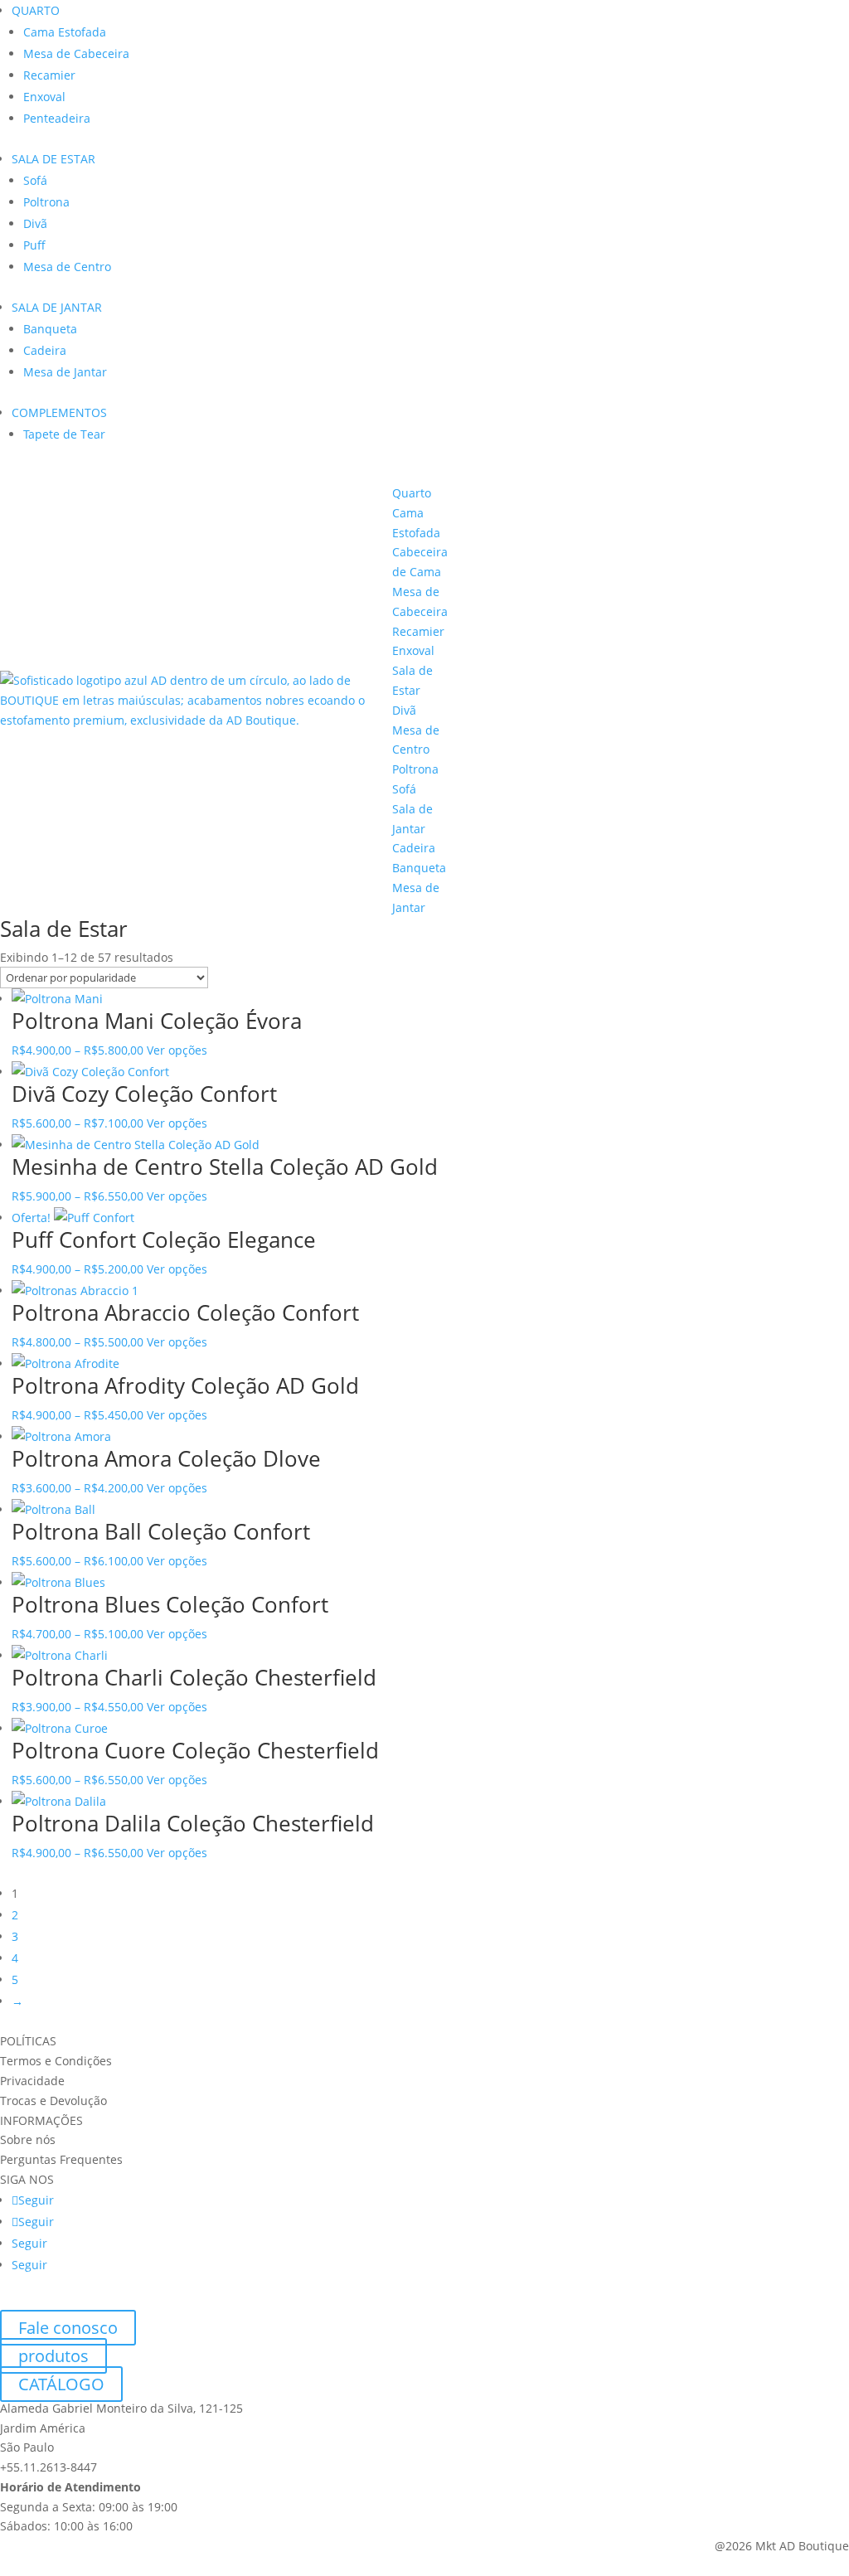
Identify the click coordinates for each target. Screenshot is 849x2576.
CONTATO (811, 686)
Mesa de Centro (67, 267)
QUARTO (36, 10)
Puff (34, 245)
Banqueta (50, 329)
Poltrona (46, 202)
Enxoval (44, 97)
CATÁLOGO (711, 686)
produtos (53, 2356)
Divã (35, 223)
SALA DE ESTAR (53, 159)
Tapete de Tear (64, 434)
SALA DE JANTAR (57, 307)
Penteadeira (57, 118)
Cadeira (45, 350)
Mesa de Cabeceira (76, 53)
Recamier (49, 75)
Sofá (35, 180)
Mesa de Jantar (65, 372)
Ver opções (177, 1050)
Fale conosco (68, 2328)
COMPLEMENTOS (59, 412)
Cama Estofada (65, 32)
